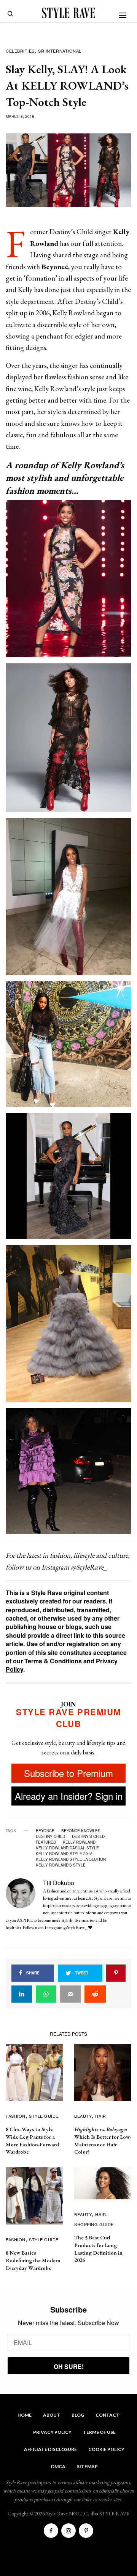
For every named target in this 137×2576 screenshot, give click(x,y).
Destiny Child (50, 1836)
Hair (100, 2116)
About (52, 2415)
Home (25, 2415)
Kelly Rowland (79, 1842)
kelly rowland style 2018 (64, 1854)
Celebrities (20, 51)
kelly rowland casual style (67, 1848)
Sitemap (87, 2466)
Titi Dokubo (59, 1883)
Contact (108, 2415)
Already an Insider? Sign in (69, 1796)
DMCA (58, 2466)
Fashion (16, 2116)
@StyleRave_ (89, 1567)
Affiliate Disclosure (50, 2449)
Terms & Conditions (53, 1661)
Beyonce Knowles (81, 1831)
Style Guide (44, 2116)
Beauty (83, 2116)
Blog (78, 2415)
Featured (46, 1842)
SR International (60, 51)
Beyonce (45, 1831)
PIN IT (72, 578)
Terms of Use (99, 2432)
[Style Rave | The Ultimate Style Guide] (68, 13)
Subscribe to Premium (68, 1773)
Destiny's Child (88, 1836)
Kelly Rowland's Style (61, 1865)
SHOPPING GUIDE (94, 2224)
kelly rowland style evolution (71, 1859)
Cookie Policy (106, 2449)
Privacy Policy (52, 2432)
